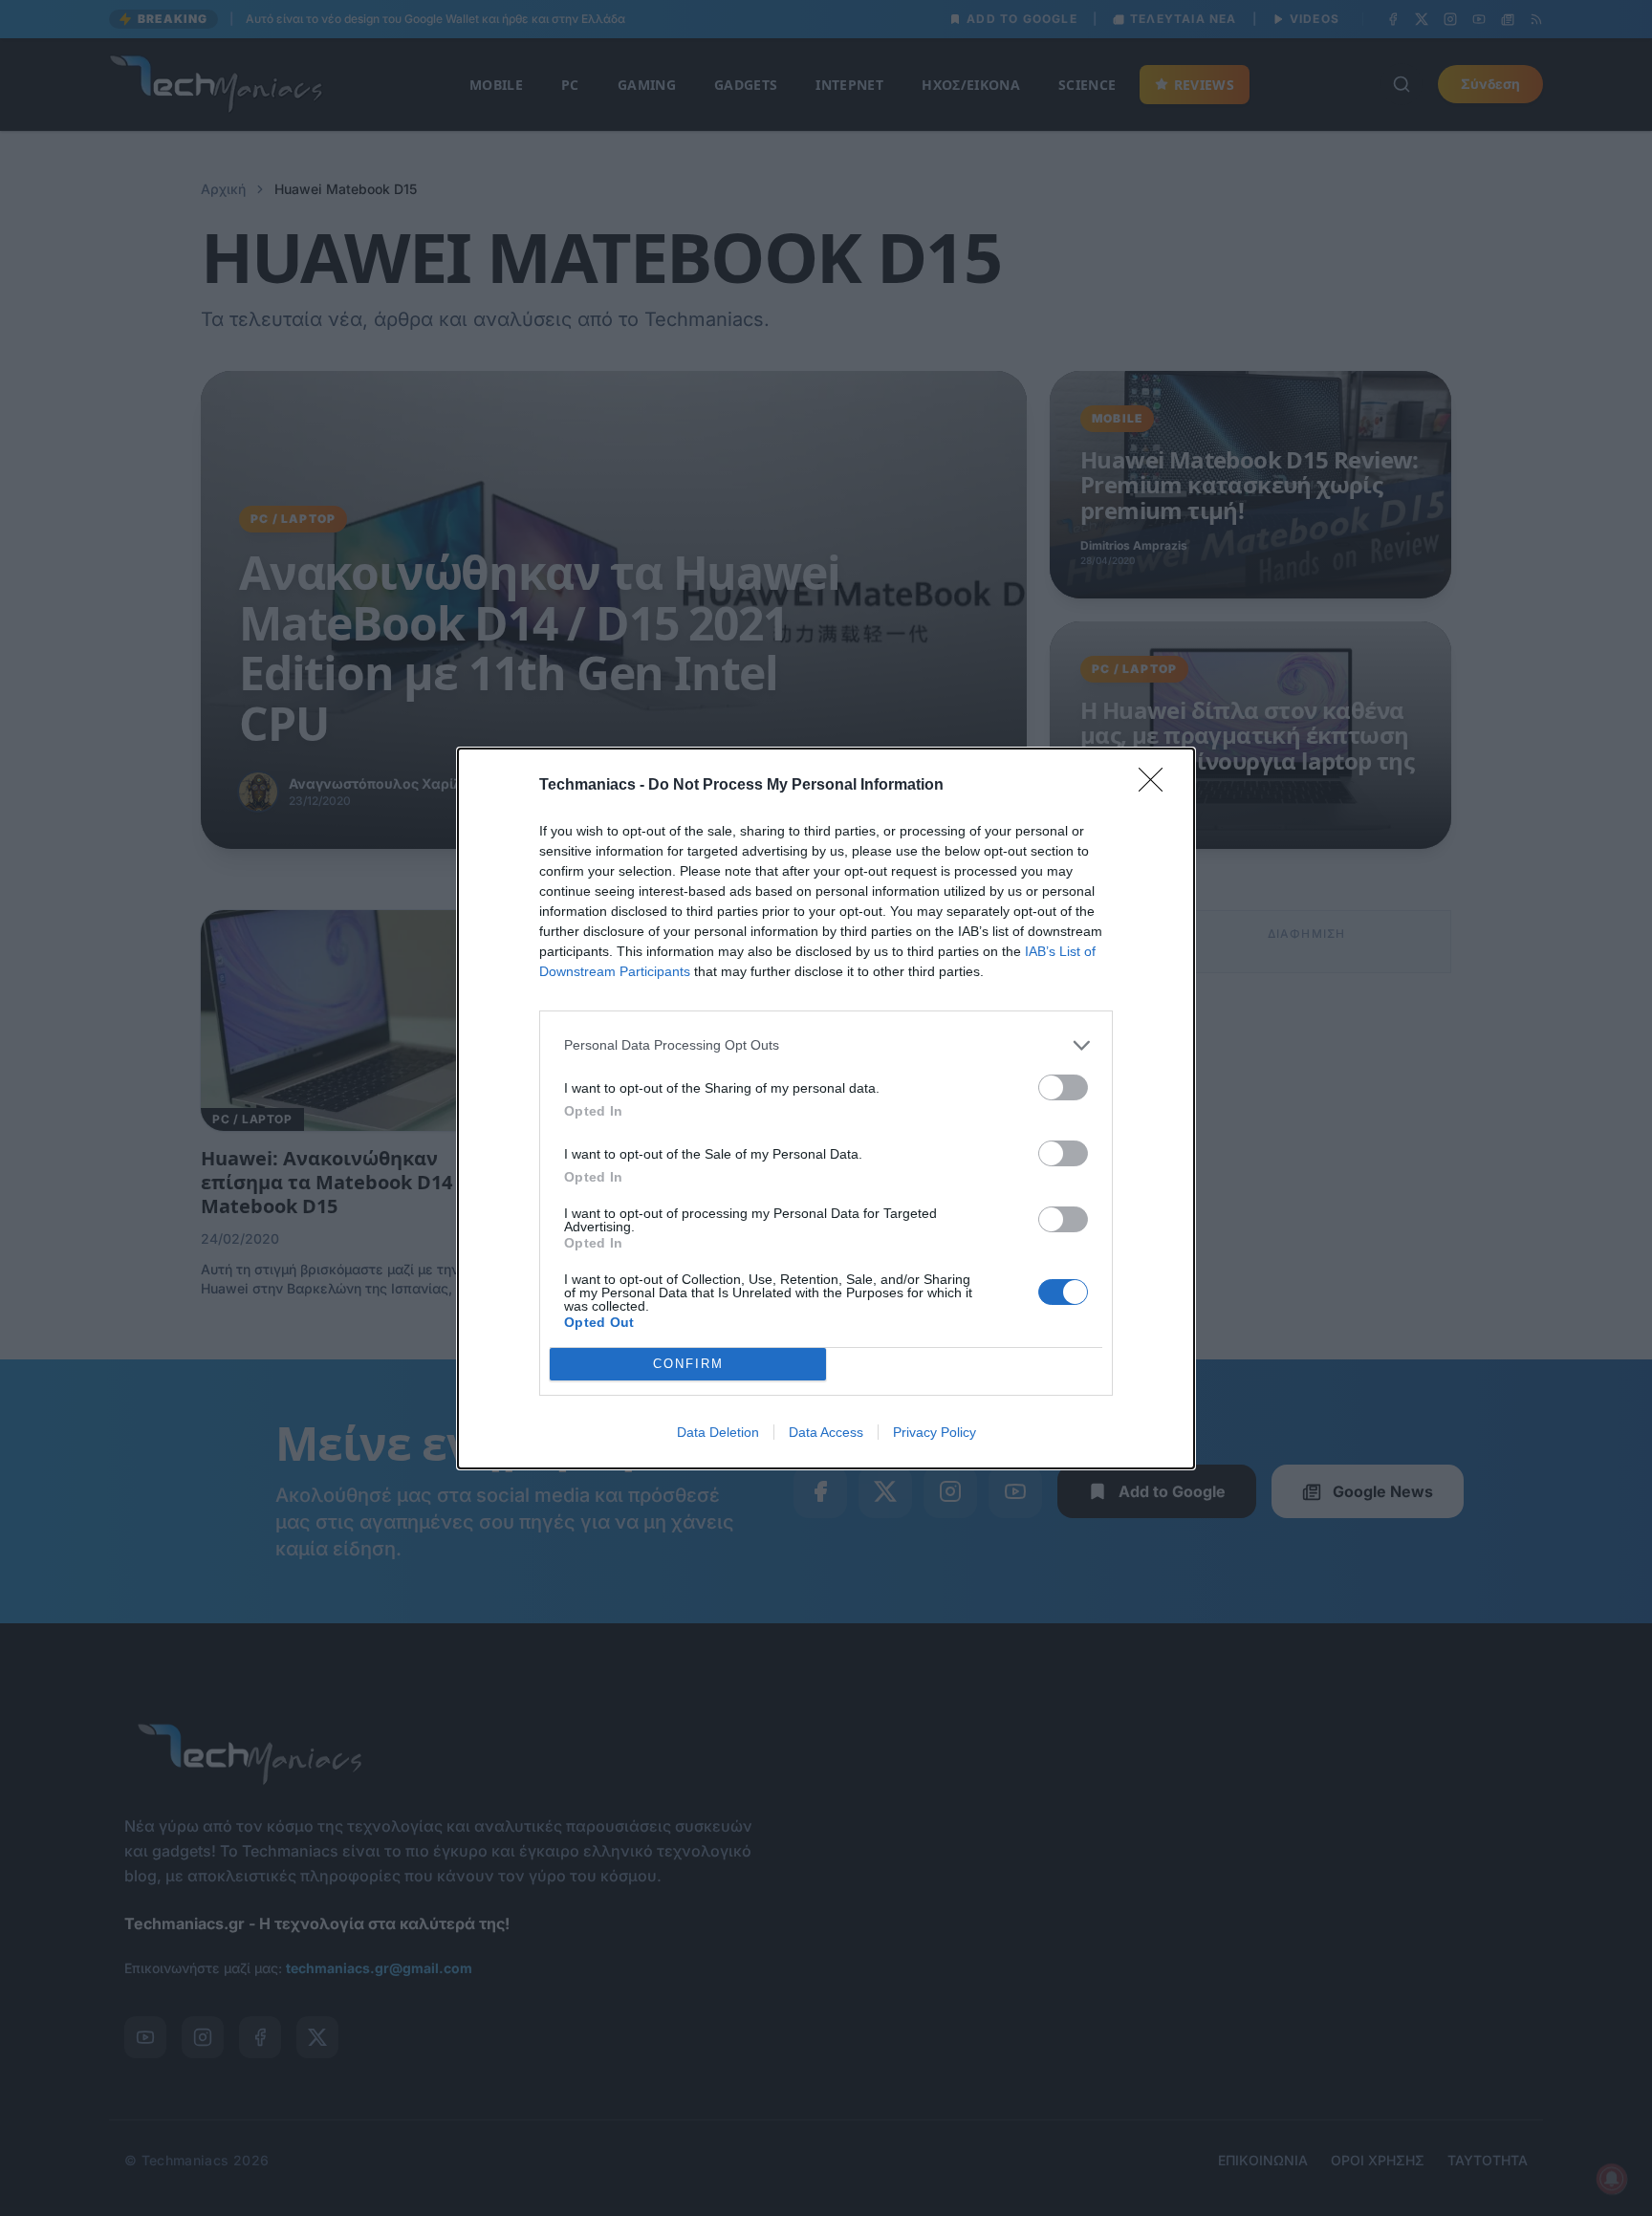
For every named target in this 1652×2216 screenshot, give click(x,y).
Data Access (826, 1432)
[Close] (1157, 786)
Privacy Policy (935, 1432)
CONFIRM (688, 1364)
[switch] (1063, 1087)
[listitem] (826, 1045)
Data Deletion (718, 1432)
